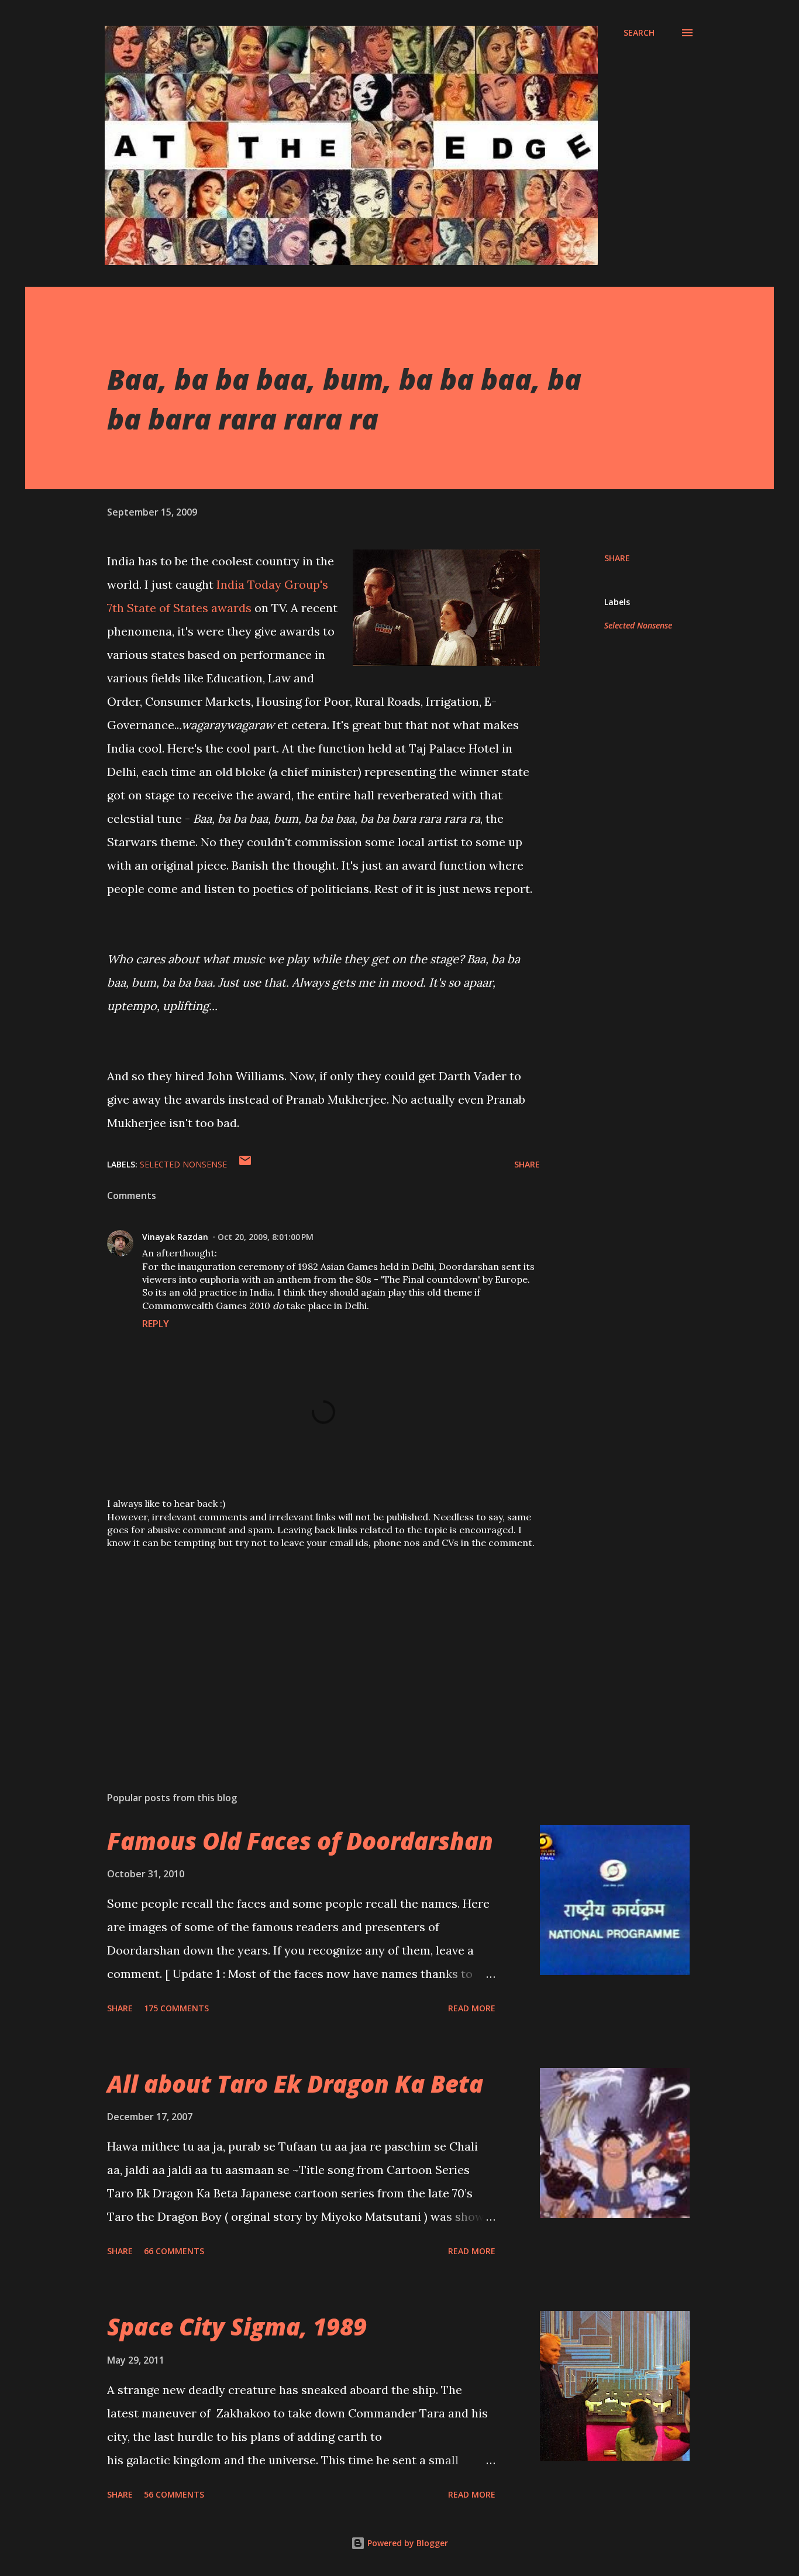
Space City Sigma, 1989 (237, 2326)
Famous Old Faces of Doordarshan (300, 1841)
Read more (472, 2008)
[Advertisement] (305, 1646)
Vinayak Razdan (175, 1237)
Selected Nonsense (638, 625)
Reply (156, 1324)
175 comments (176, 2008)
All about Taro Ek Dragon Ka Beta (295, 2084)
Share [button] (617, 558)
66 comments (174, 2251)
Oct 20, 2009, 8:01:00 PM (266, 1237)
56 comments (174, 2494)
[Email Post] (245, 1164)
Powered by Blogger (407, 2543)
